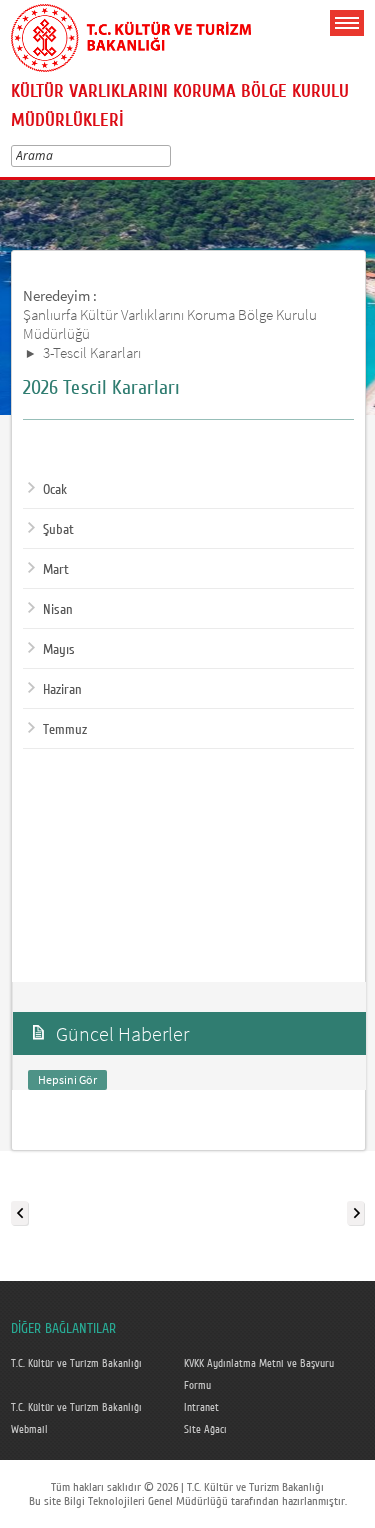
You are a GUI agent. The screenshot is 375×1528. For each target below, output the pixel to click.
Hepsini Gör (67, 1079)
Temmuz (65, 730)
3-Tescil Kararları (92, 352)
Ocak (55, 490)
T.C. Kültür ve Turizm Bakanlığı (76, 1364)
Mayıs (59, 650)
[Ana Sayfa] (131, 34)
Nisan (58, 610)
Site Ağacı (205, 1430)
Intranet (201, 1408)
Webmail (29, 1430)
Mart (56, 570)
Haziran (62, 690)
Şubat (58, 530)
